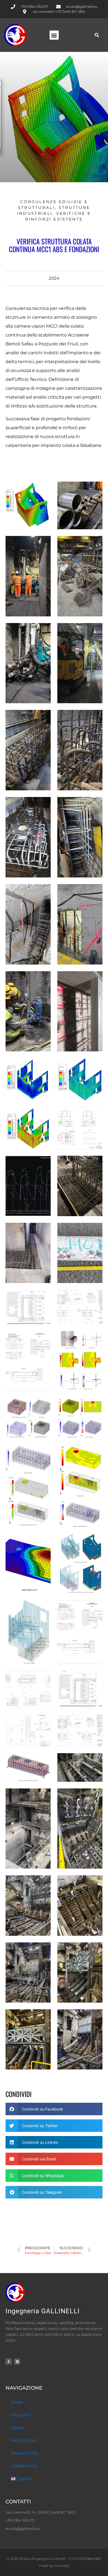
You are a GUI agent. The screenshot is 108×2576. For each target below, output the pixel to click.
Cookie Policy (24, 2466)
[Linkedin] (17, 2362)
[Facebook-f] (9, 2362)
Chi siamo (21, 2415)
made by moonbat (54, 2566)
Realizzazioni (24, 2440)
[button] (54, 35)
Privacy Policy (25, 2453)
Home (17, 2402)
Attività (18, 2428)
